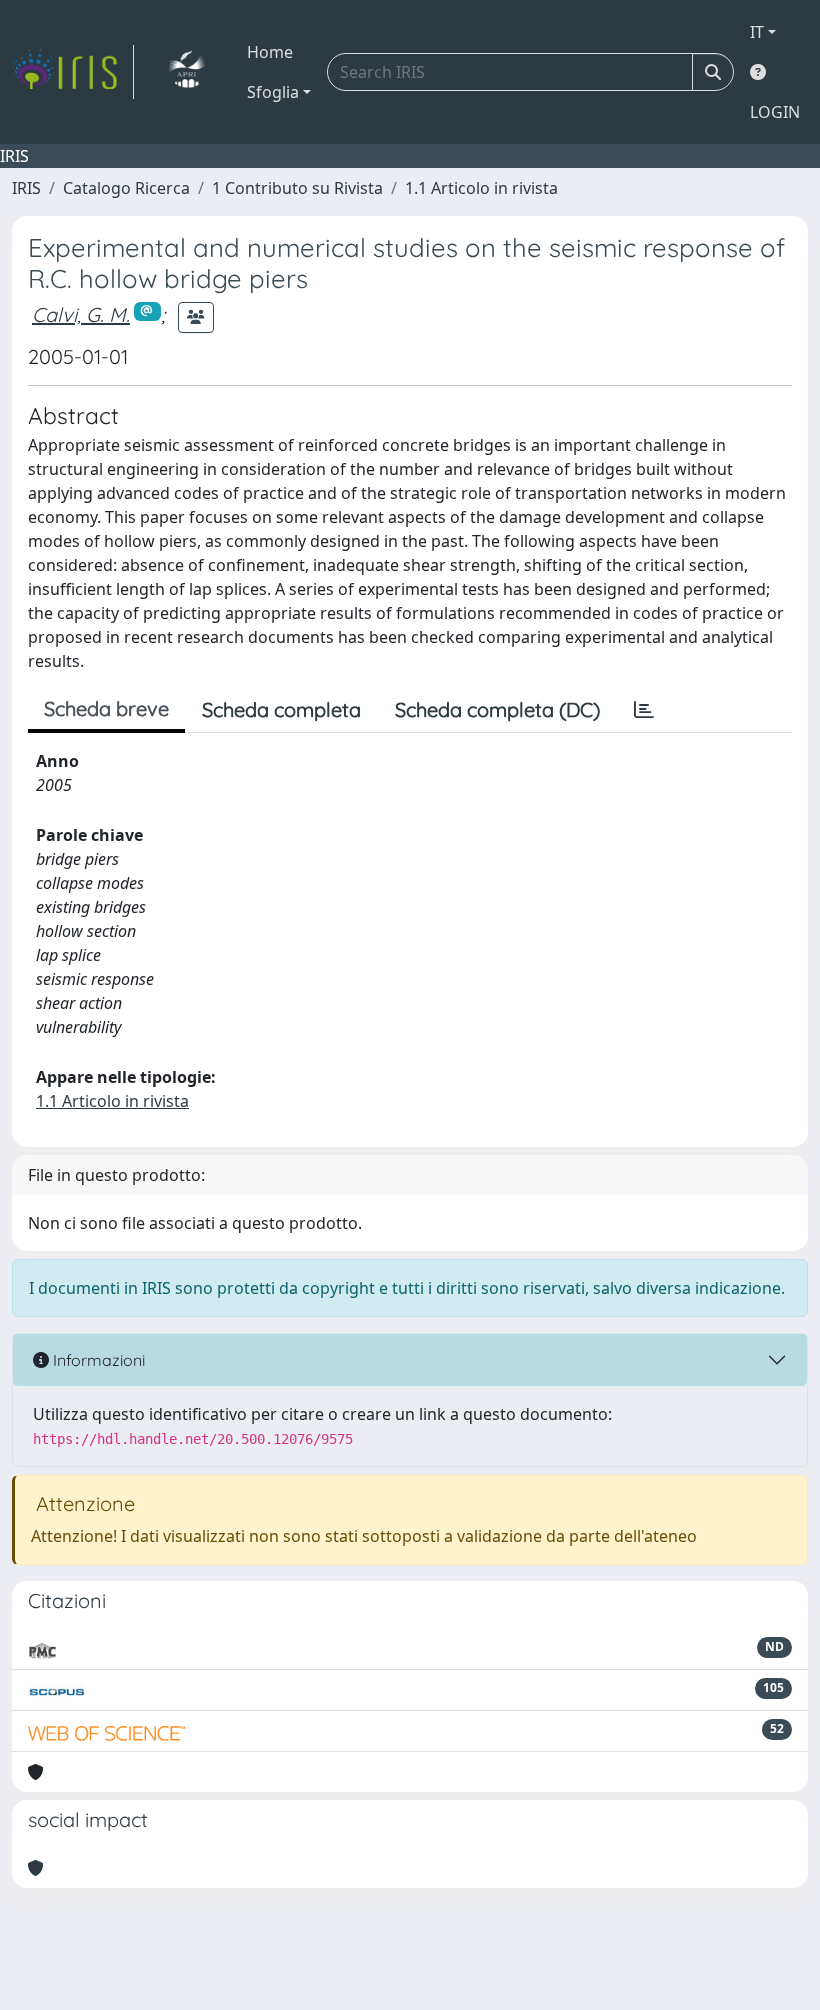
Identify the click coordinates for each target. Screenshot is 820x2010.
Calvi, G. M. (81, 314)
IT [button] (757, 32)
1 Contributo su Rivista (297, 188)
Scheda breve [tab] (106, 708)
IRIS (26, 188)
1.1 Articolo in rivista (481, 188)
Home (270, 52)
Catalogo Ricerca (126, 188)
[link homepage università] (186, 72)
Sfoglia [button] (273, 92)
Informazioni (97, 1360)
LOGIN (775, 112)
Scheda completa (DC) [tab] (497, 709)
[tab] (644, 710)
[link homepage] (73, 72)
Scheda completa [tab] (281, 709)
